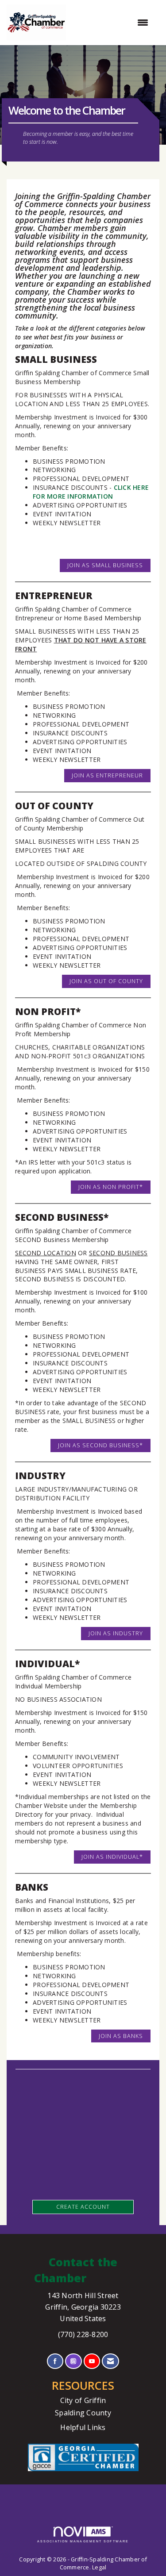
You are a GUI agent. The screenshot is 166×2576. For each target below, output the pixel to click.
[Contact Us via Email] (110, 2361)
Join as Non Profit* (111, 1187)
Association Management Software (83, 2541)
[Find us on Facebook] (55, 2361)
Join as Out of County (106, 981)
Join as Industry (116, 1633)
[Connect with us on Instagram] (73, 2361)
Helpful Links (83, 2427)
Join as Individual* (112, 1857)
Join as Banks (121, 2036)
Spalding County (83, 2413)
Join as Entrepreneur (107, 775)
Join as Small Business (105, 565)
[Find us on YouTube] (92, 2361)
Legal (99, 2567)
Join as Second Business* (100, 1445)
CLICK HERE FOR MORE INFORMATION (91, 492)
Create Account (83, 2207)
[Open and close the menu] (112, 23)
